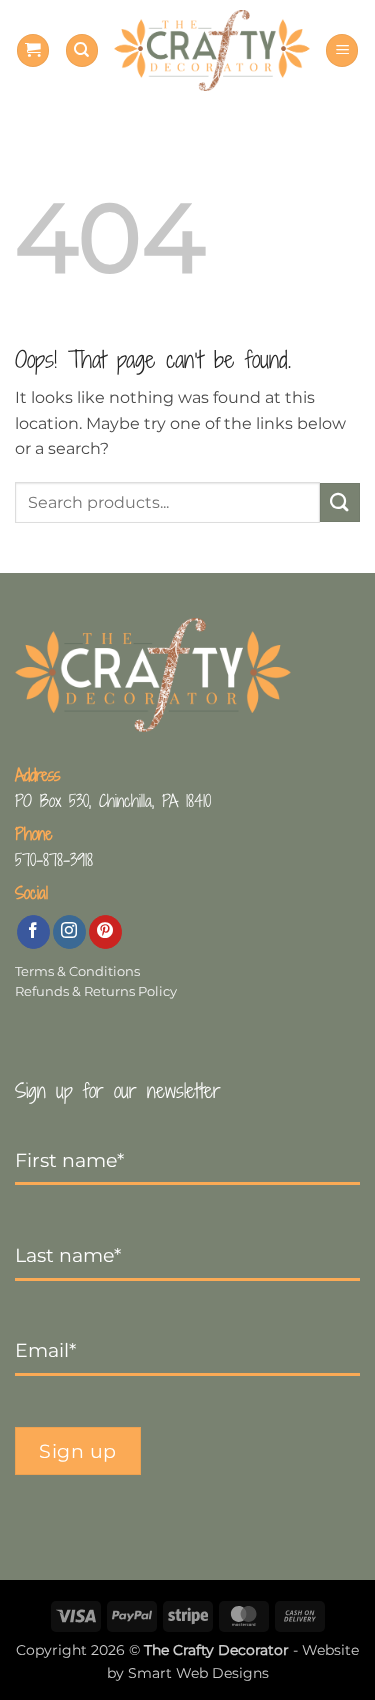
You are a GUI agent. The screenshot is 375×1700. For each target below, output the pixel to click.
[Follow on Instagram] (69, 932)
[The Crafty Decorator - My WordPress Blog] (212, 50)
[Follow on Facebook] (33, 932)
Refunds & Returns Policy (96, 991)
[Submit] (340, 502)
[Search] (82, 50)
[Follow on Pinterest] (105, 932)
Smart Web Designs (198, 1673)
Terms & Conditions (77, 971)
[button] (33, 50)
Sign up (78, 1451)
